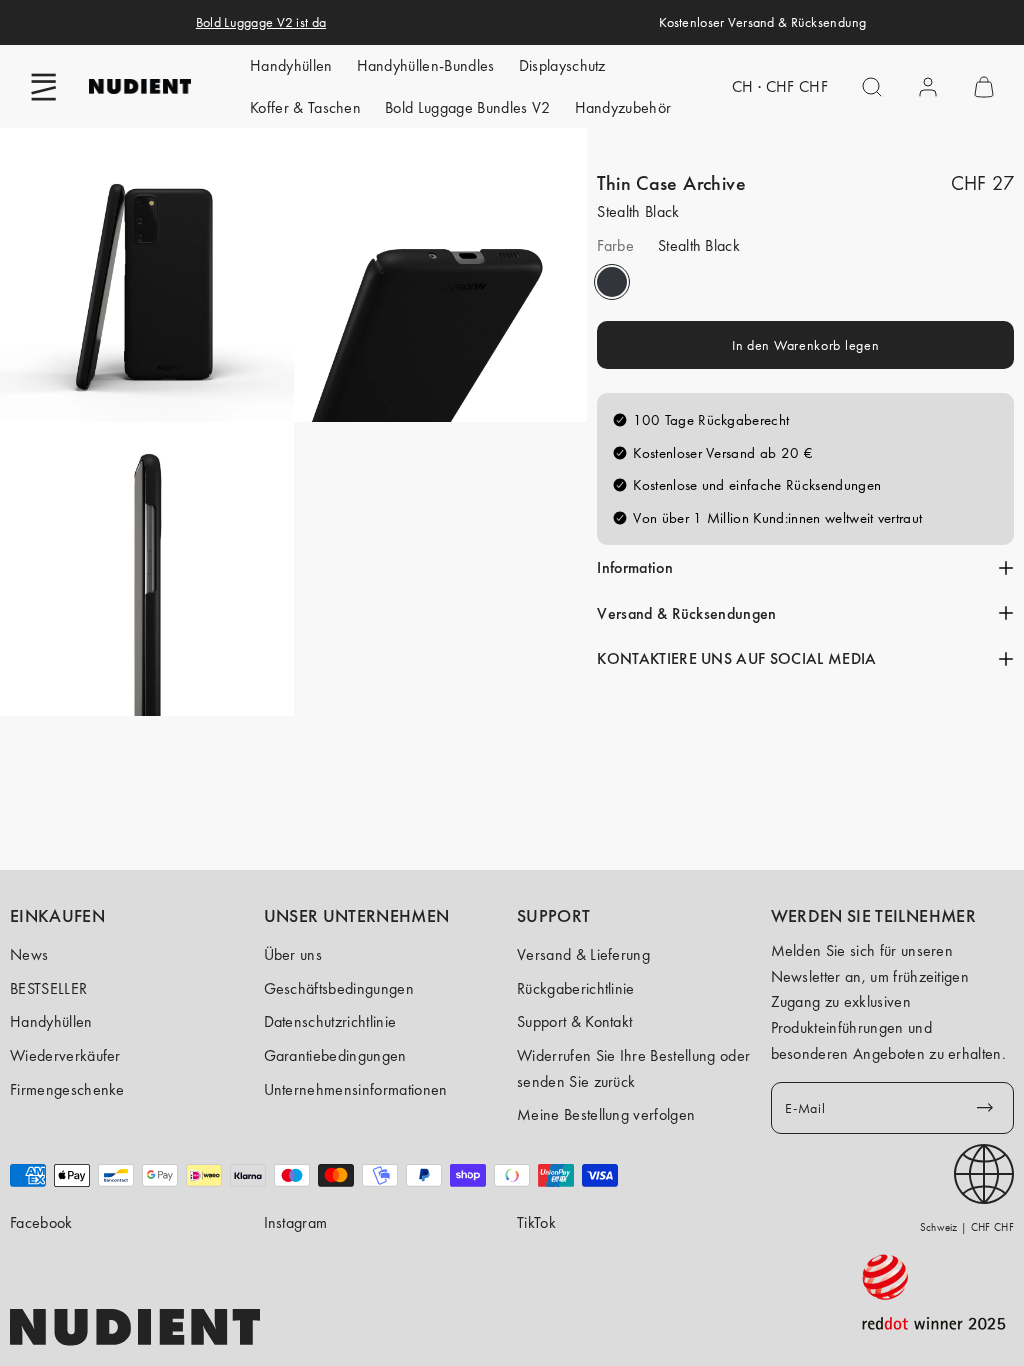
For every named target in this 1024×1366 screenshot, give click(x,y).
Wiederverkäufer (65, 1055)
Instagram (296, 1222)
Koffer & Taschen (305, 107)
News (29, 954)
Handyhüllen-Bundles (426, 65)
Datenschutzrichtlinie (330, 1021)
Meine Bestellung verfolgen (606, 1114)
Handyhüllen (291, 65)
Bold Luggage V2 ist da (261, 22)
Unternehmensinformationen (356, 1089)
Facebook (41, 1222)
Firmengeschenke (67, 1089)
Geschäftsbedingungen (339, 988)
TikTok (536, 1222)
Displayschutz (562, 65)
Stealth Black (612, 282)
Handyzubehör (623, 107)
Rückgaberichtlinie (576, 988)
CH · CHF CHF (780, 86)
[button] (44, 87)
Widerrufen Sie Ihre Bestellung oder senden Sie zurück (633, 1068)
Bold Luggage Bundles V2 (467, 107)
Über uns (293, 954)
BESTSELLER (48, 988)
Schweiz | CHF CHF (967, 1227)
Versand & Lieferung (583, 954)
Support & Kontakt (574, 1021)
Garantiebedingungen (335, 1055)
